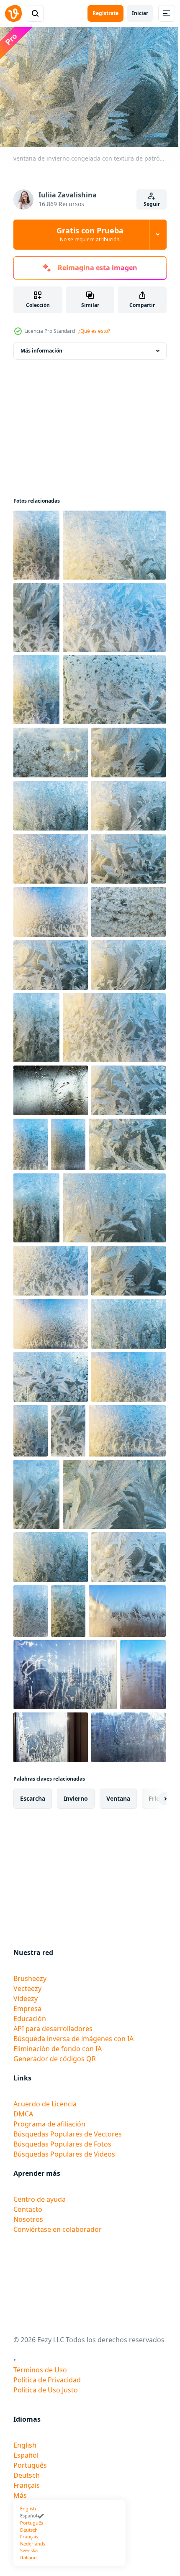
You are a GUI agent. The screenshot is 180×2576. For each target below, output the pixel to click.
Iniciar (140, 13)
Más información (41, 346)
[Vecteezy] (13, 13)
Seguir (152, 204)
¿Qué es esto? (94, 331)
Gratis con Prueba (90, 234)
